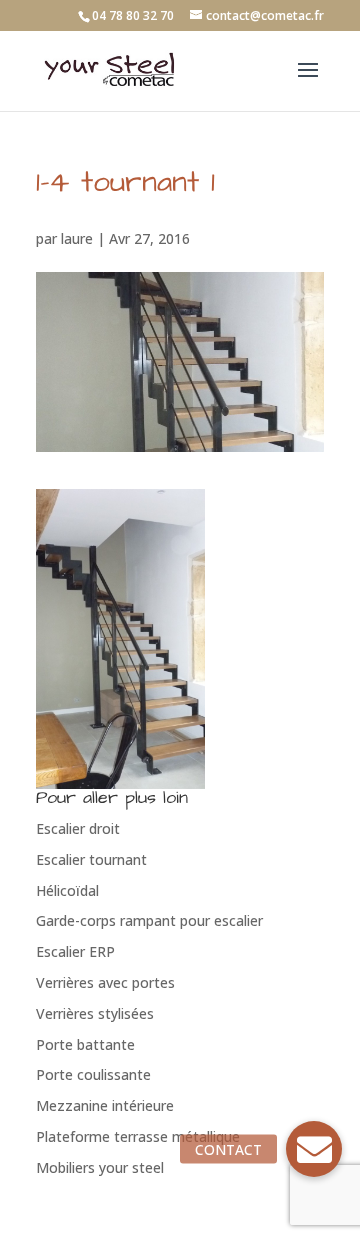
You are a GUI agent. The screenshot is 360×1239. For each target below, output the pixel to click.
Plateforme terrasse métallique (138, 1136)
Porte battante (85, 1044)
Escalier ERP (75, 951)
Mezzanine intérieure (105, 1105)
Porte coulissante (93, 1074)
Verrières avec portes (105, 982)
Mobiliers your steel (100, 1167)
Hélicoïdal (67, 890)
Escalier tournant (91, 859)
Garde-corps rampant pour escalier (149, 920)
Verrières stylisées (95, 1013)
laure (77, 238)
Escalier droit (78, 828)
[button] (314, 1149)
